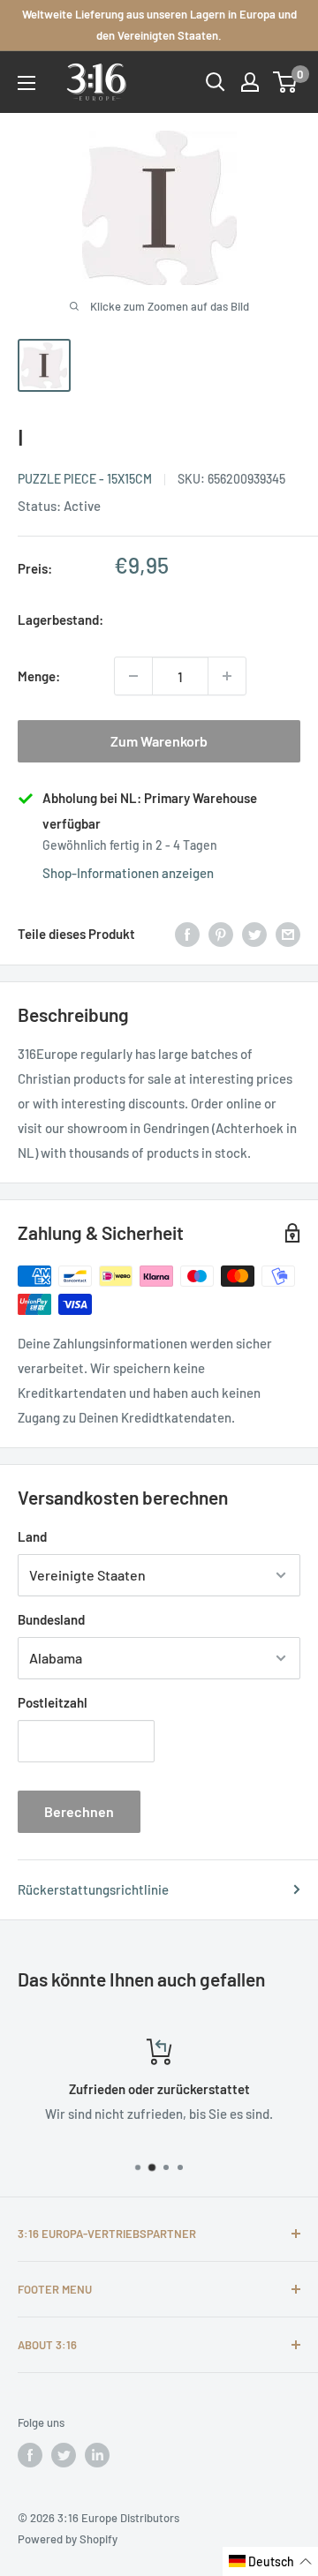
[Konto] (250, 82)
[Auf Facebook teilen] (187, 934)
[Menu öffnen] (26, 83)
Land (32, 1536)
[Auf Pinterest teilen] (221, 934)
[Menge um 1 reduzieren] (133, 676)
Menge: (39, 676)
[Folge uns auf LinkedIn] (97, 2455)
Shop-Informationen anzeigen (128, 873)
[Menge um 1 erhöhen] (227, 676)
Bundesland (51, 1619)
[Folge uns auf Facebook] (30, 2455)
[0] (286, 82)
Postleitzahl (53, 1702)
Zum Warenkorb (159, 741)
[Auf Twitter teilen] (254, 934)
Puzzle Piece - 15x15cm (85, 479)
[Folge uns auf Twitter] (64, 2455)
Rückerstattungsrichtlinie (93, 1889)
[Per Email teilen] (288, 934)
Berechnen (79, 1811)
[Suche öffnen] (216, 82)
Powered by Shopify (68, 2539)
